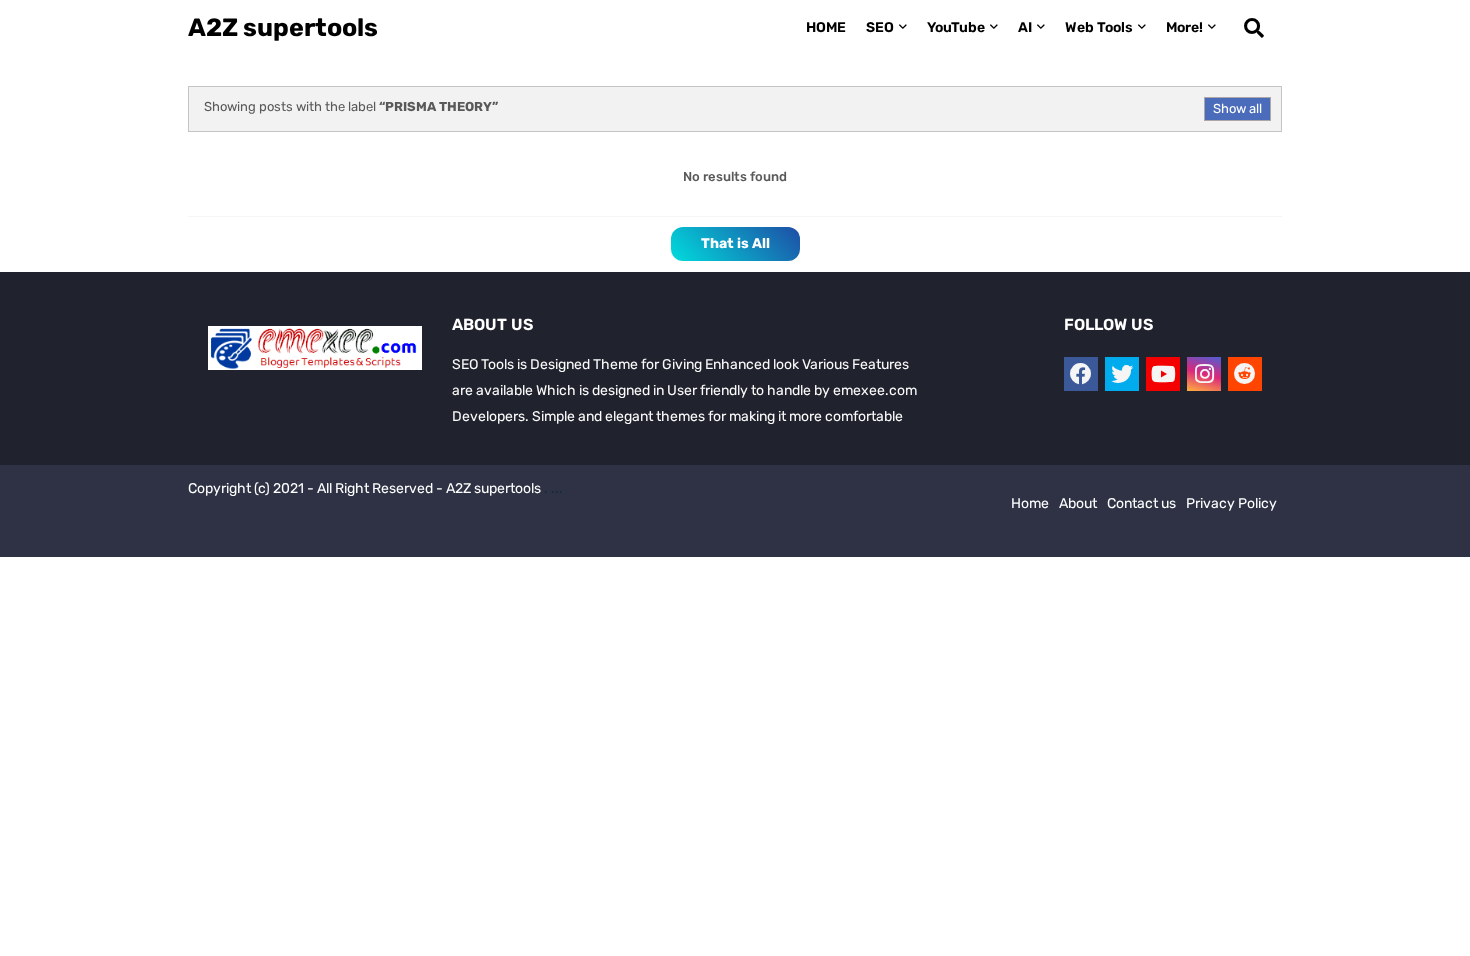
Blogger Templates (324, 536)
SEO (880, 27)
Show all (1237, 108)
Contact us (1141, 503)
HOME (826, 27)
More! (1184, 27)
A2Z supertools (283, 27)
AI (1025, 27)
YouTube (956, 27)
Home (1030, 503)
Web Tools (1099, 27)
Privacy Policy (1231, 503)
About (1078, 503)
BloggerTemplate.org (550, 536)
